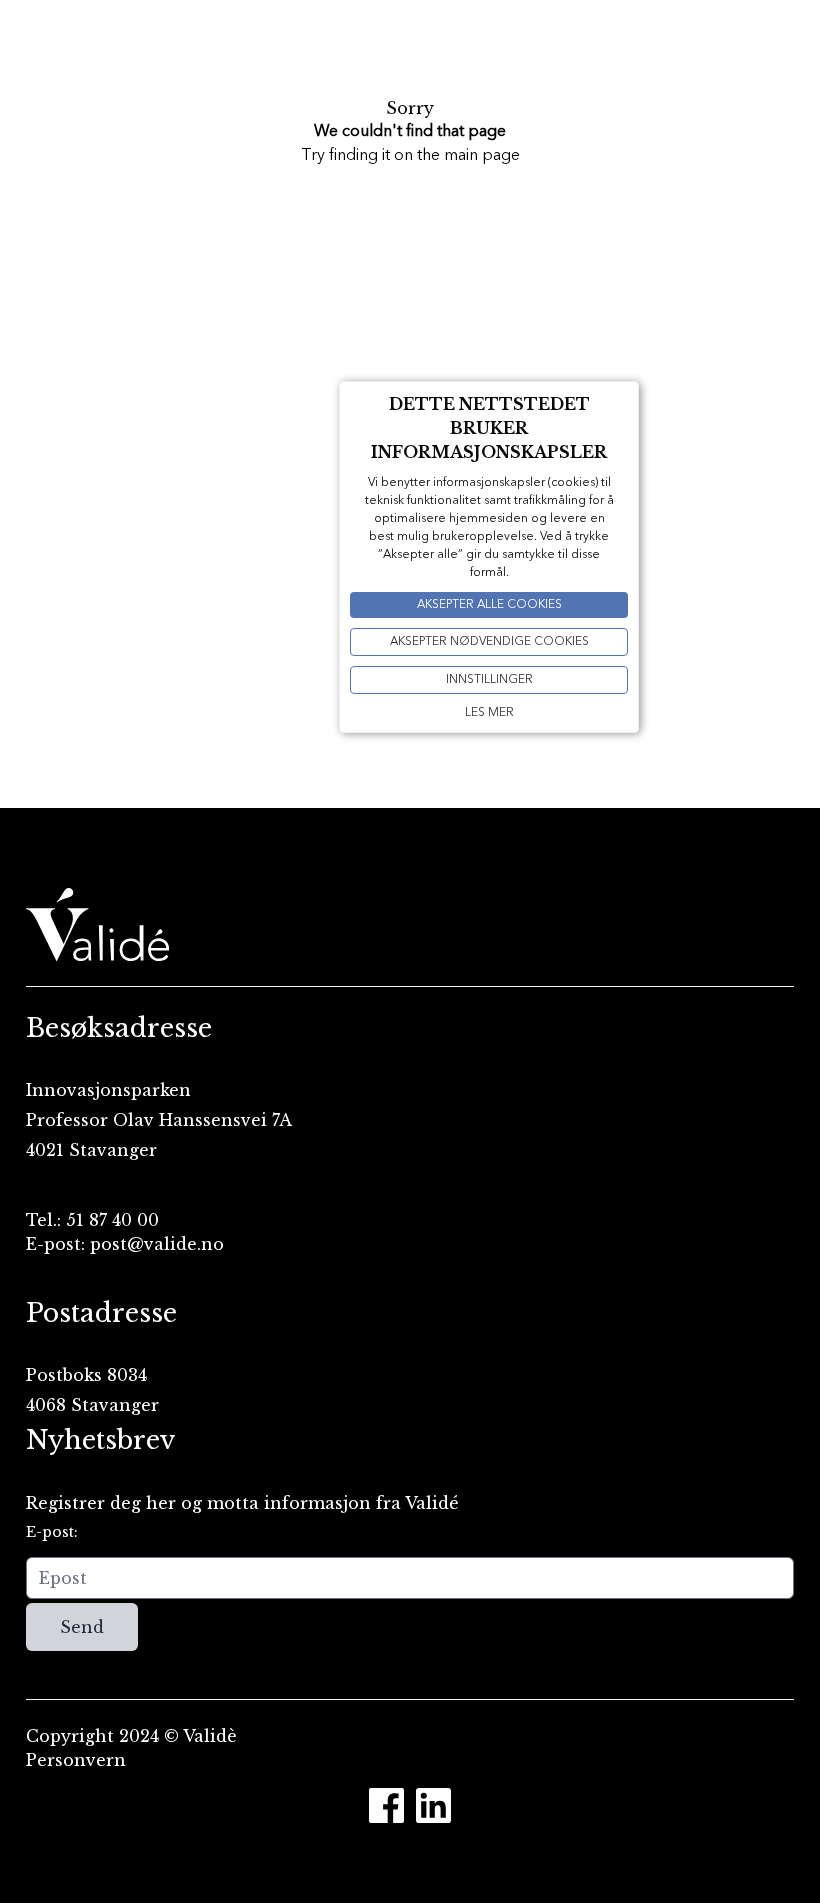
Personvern (76, 1760)
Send (82, 1627)
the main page (468, 156)
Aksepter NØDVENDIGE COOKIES (489, 642)
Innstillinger (489, 680)
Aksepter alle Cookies (489, 605)
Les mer (489, 713)
